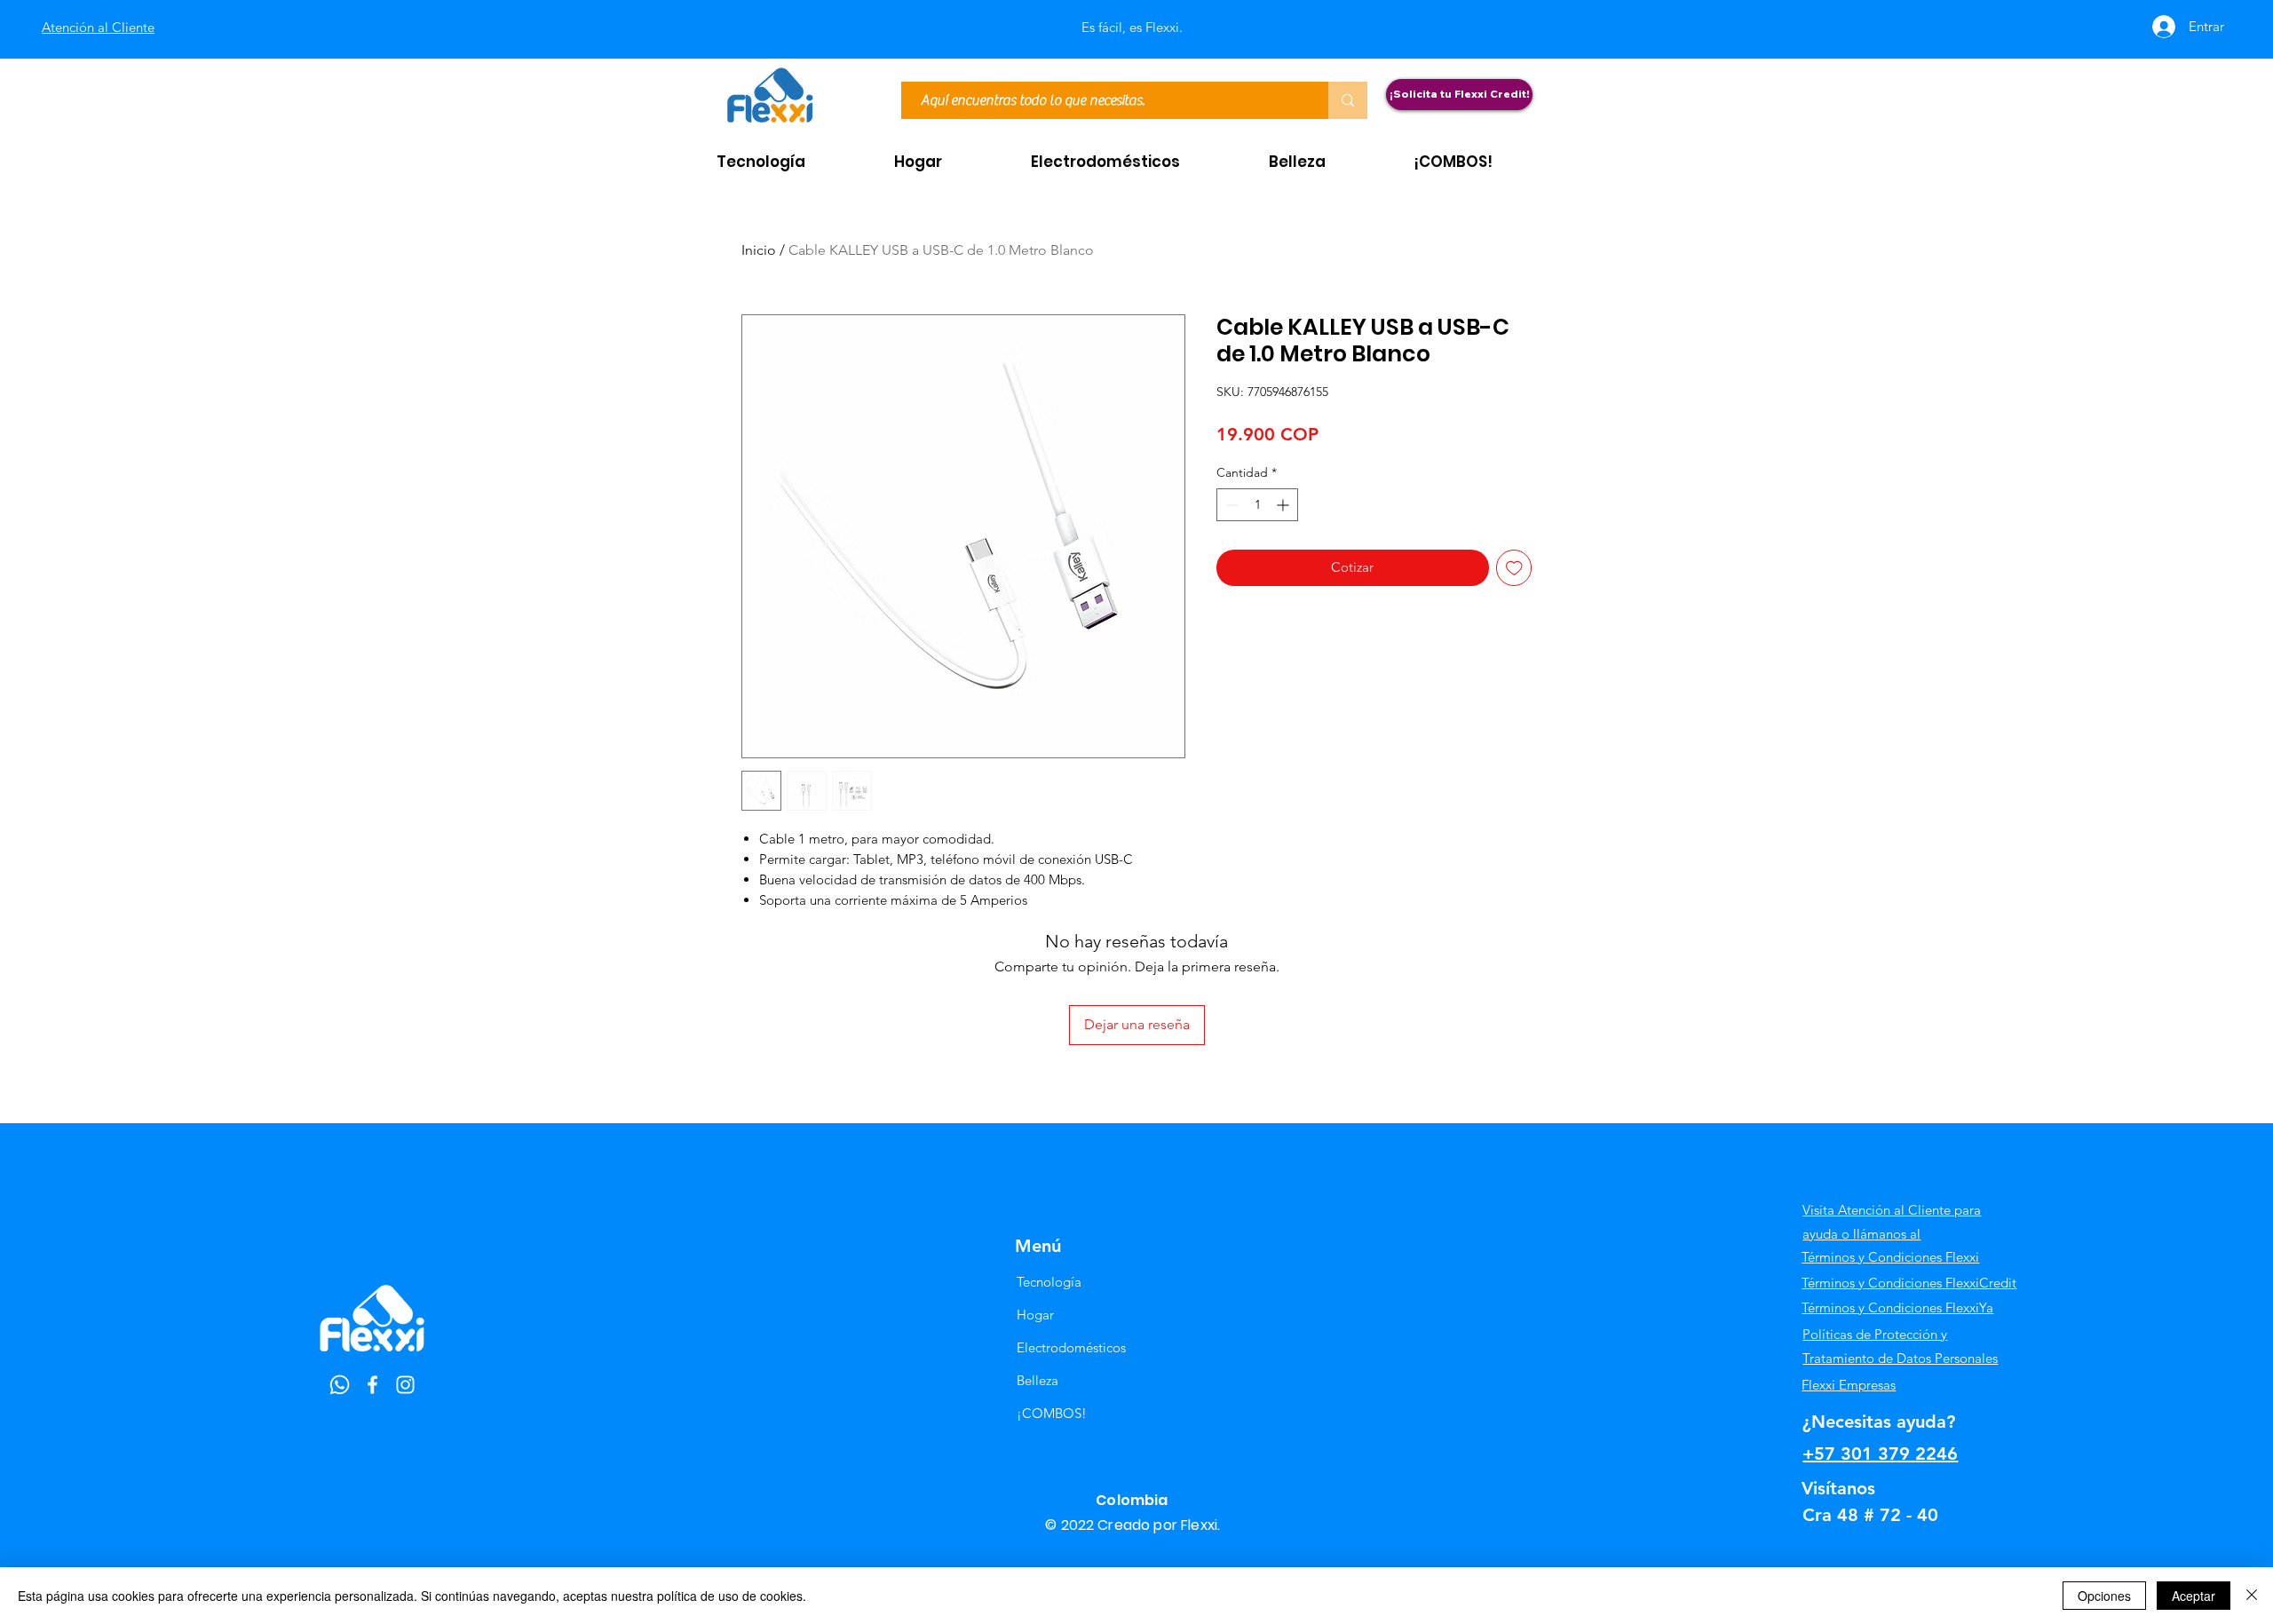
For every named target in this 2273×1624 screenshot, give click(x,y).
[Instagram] (405, 1385)
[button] (792, 162)
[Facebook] (372, 1385)
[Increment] (1284, 505)
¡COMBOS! (1052, 1413)
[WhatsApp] (340, 1385)
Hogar (1035, 1315)
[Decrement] (1230, 505)
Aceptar (2194, 1596)
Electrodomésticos (1071, 1347)
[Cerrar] (2252, 1596)
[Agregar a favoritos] (1514, 568)
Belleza (1038, 1380)
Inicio (759, 250)
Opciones (2104, 1596)
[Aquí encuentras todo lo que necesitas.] (1348, 100)
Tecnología (1049, 1282)
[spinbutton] (1257, 505)
